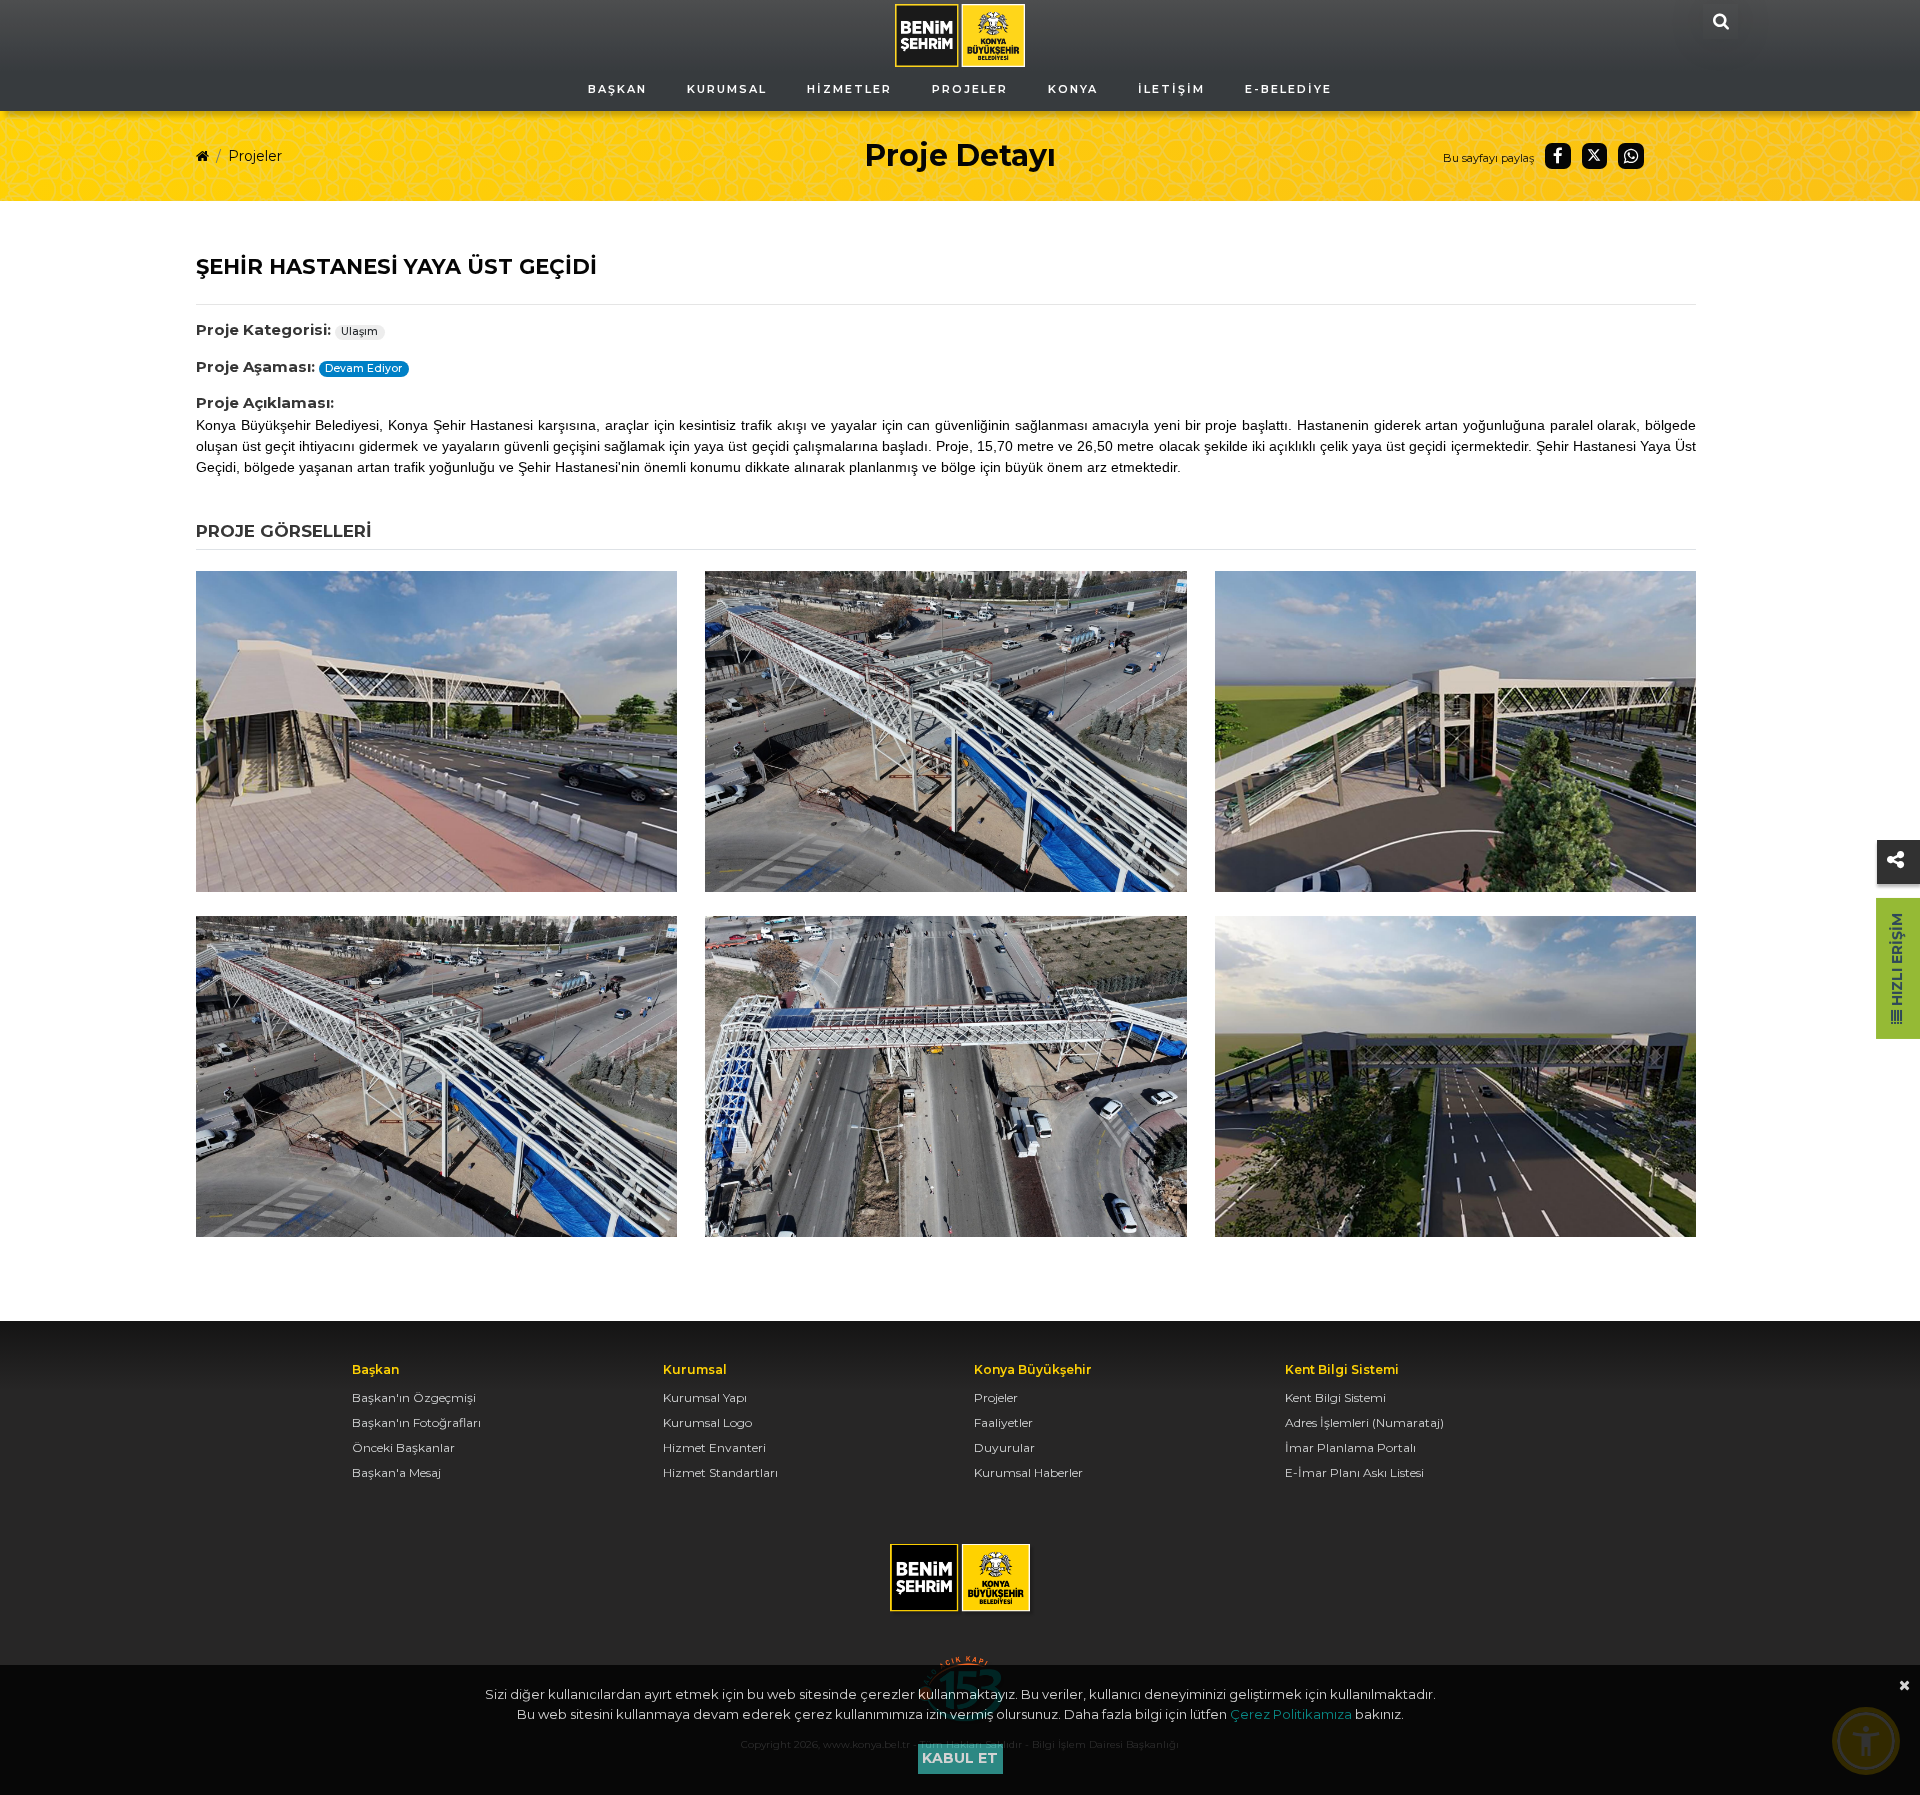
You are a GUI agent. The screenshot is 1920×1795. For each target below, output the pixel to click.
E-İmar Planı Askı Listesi (1354, 1472)
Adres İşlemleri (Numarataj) (1364, 1422)
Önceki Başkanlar (403, 1447)
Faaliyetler (1003, 1422)
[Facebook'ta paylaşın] (1558, 156)
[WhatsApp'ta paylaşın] (1631, 156)
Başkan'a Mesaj (396, 1472)
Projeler (255, 156)
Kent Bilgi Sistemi (1335, 1397)
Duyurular (1004, 1447)
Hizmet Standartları (720, 1472)
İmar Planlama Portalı (1350, 1447)
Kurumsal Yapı (705, 1397)
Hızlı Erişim (1897, 961)
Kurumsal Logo (707, 1422)
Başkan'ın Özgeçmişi (414, 1397)
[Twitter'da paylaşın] (1595, 156)
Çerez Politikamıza (1291, 1714)
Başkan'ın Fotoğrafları (416, 1422)
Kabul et (960, 1758)
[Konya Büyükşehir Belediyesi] (960, 34)
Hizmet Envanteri (714, 1447)
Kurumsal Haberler (1028, 1472)
